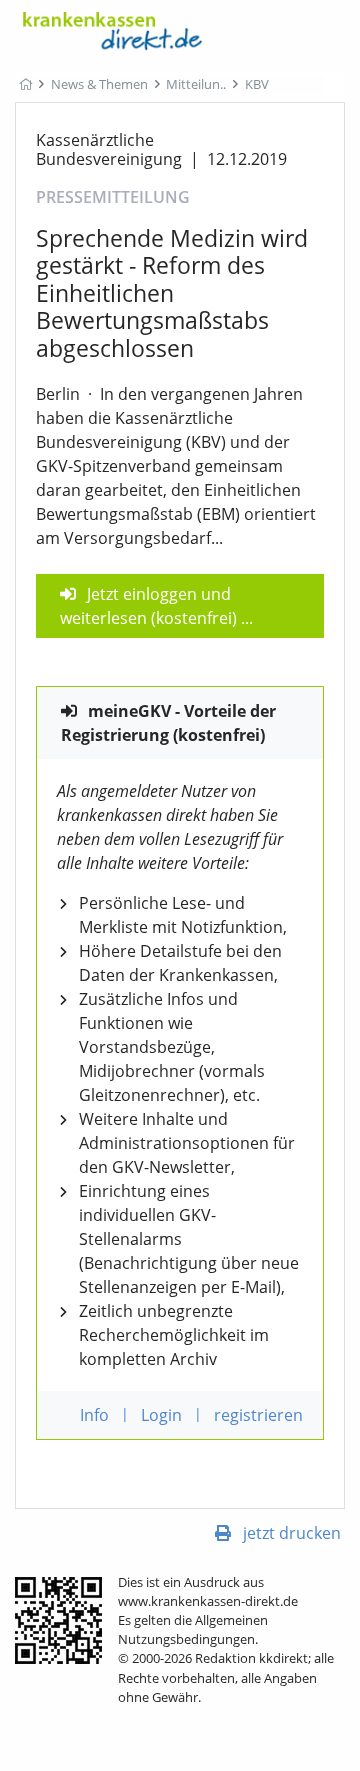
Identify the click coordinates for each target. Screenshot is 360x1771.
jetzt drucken (292, 1533)
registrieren (258, 1415)
